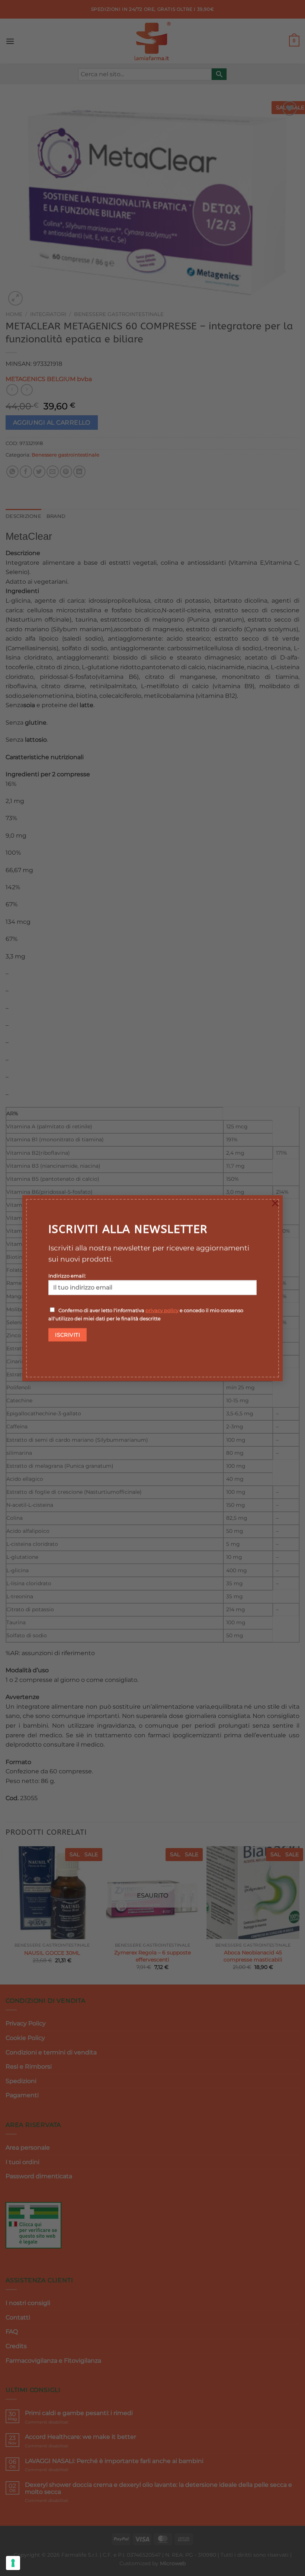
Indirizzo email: (67, 1276)
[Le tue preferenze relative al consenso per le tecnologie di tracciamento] (13, 2563)
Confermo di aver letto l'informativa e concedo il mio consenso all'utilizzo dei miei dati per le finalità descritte (146, 1314)
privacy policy (162, 1310)
